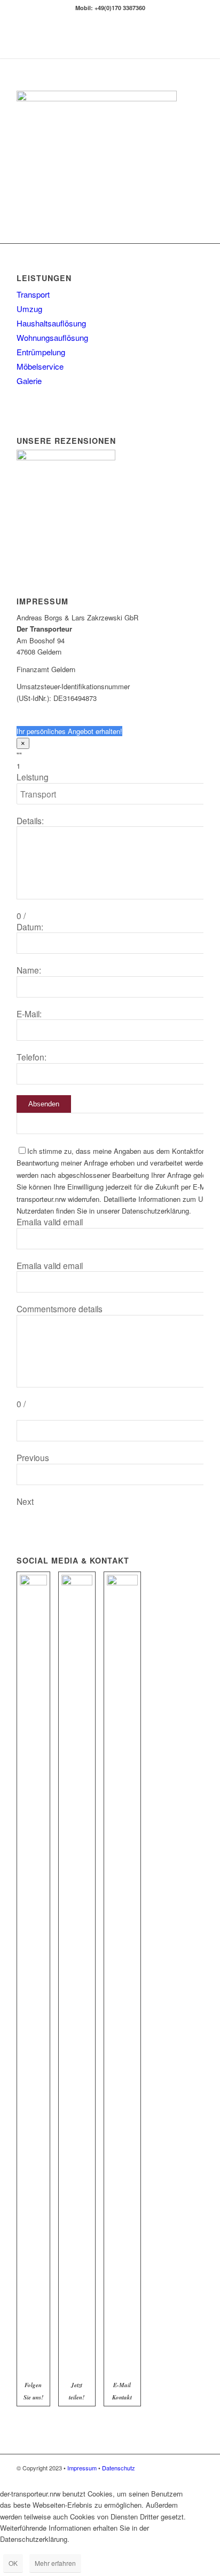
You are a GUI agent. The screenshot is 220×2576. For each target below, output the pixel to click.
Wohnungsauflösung (52, 337)
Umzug (29, 309)
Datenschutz (119, 2468)
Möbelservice (40, 366)
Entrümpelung (41, 352)
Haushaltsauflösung (51, 323)
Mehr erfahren (55, 2563)
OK (13, 2563)
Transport (33, 294)
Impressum (82, 2468)
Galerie (29, 381)
